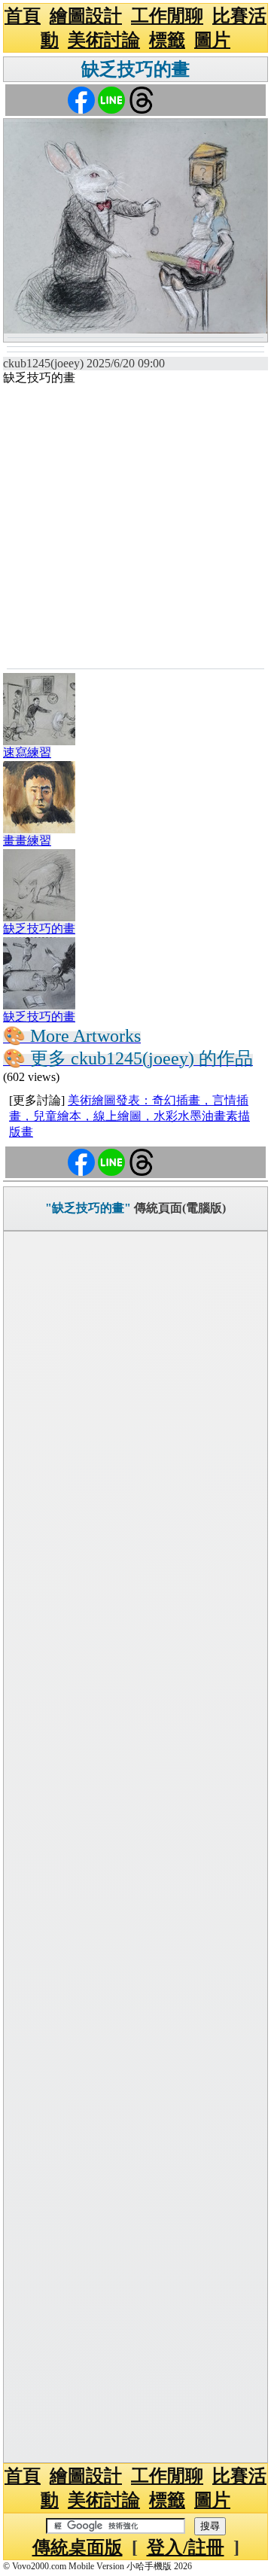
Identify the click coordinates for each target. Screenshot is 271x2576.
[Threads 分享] (142, 99)
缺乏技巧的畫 (135, 69)
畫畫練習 (27, 840)
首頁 (23, 16)
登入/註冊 (186, 2547)
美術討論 (104, 40)
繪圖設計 (86, 16)
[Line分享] (111, 99)
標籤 (167, 40)
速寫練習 (27, 752)
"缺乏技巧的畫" (88, 1208)
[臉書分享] (81, 99)
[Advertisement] (135, 525)
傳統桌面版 (78, 2547)
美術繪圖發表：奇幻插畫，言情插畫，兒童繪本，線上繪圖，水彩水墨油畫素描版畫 (129, 1116)
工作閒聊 (167, 16)
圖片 (212, 40)
